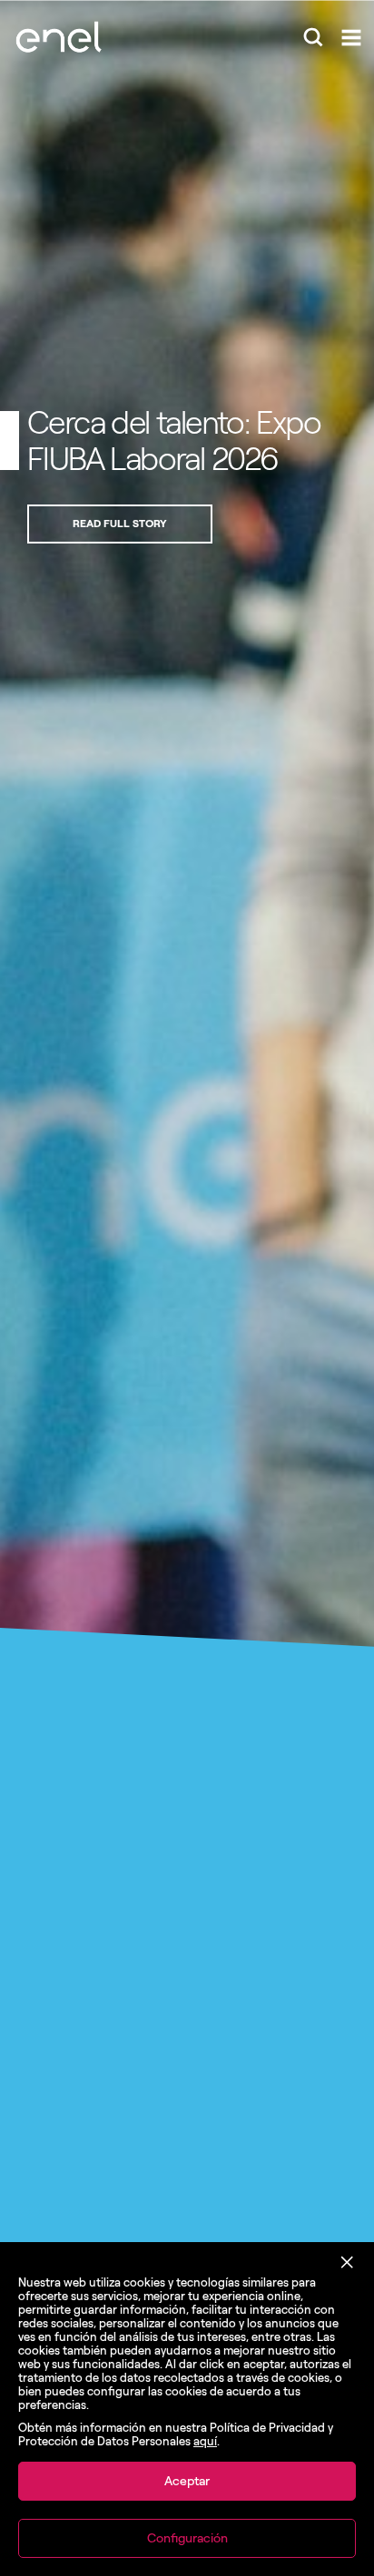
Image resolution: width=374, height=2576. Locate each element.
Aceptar (187, 2481)
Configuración (187, 2538)
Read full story (120, 524)
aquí (205, 2441)
